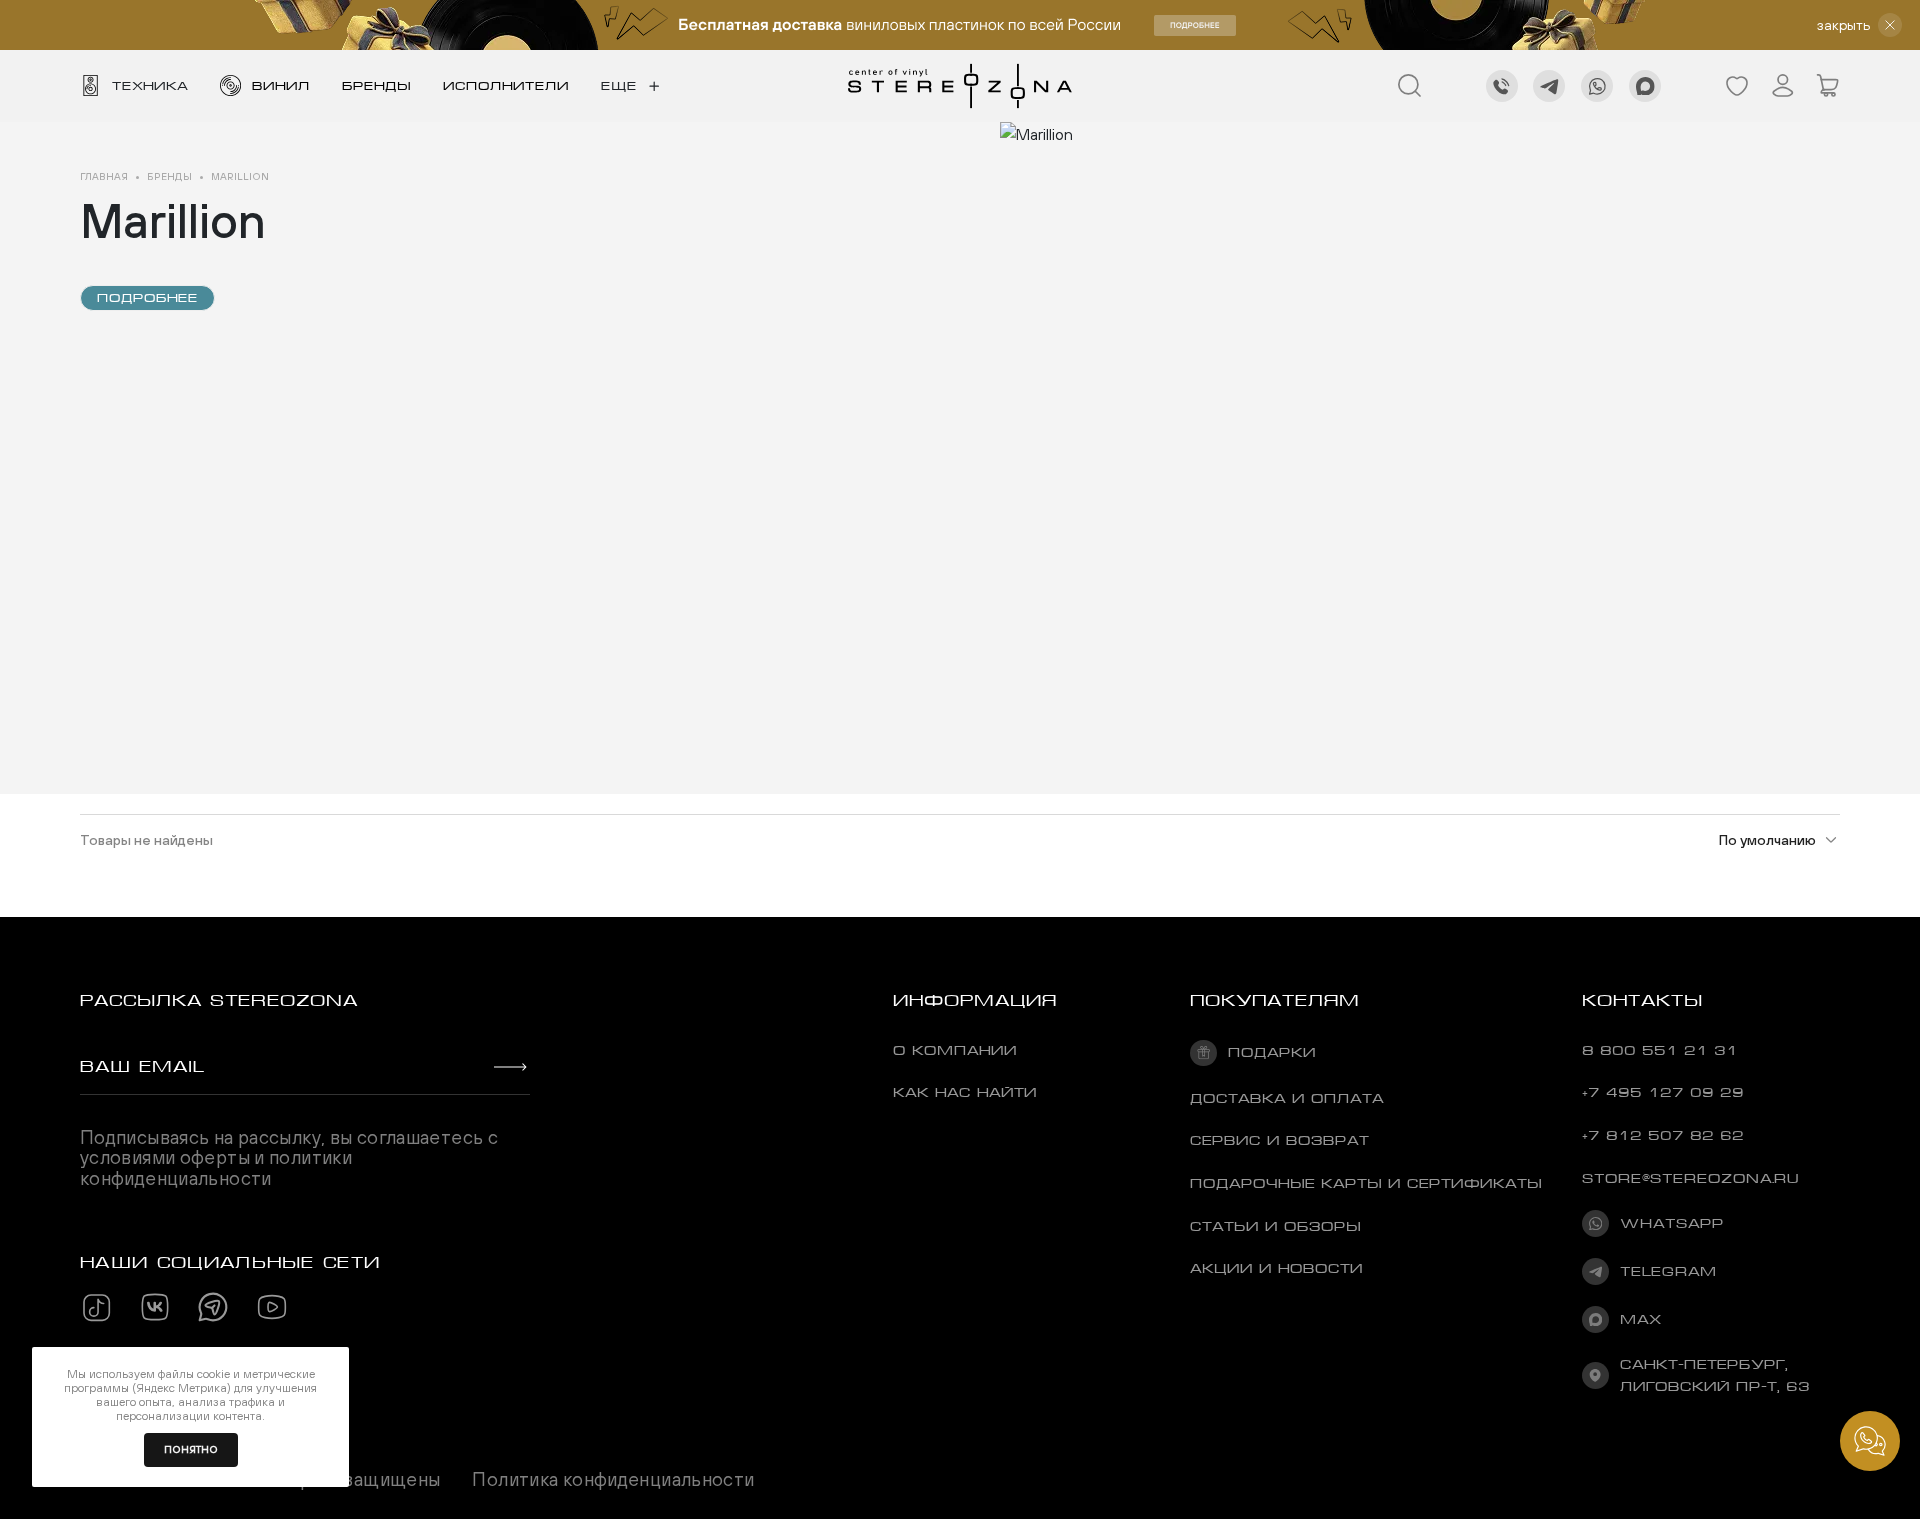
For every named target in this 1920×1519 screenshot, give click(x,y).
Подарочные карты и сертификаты (1366, 1183)
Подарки (1271, 1052)
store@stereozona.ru (1690, 1178)
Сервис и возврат (1279, 1140)
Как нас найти (965, 1092)
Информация (975, 1000)
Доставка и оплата (1287, 1098)
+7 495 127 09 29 (1663, 1092)
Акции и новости (1276, 1268)
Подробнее (147, 298)
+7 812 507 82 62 (1663, 1135)
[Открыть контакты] (1870, 1441)
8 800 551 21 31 (1660, 1050)
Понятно (191, 1449)
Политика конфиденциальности (613, 1479)
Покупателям (1275, 1000)
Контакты (1642, 1000)
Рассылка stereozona (219, 1000)
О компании (955, 1050)
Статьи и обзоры (1275, 1226)
